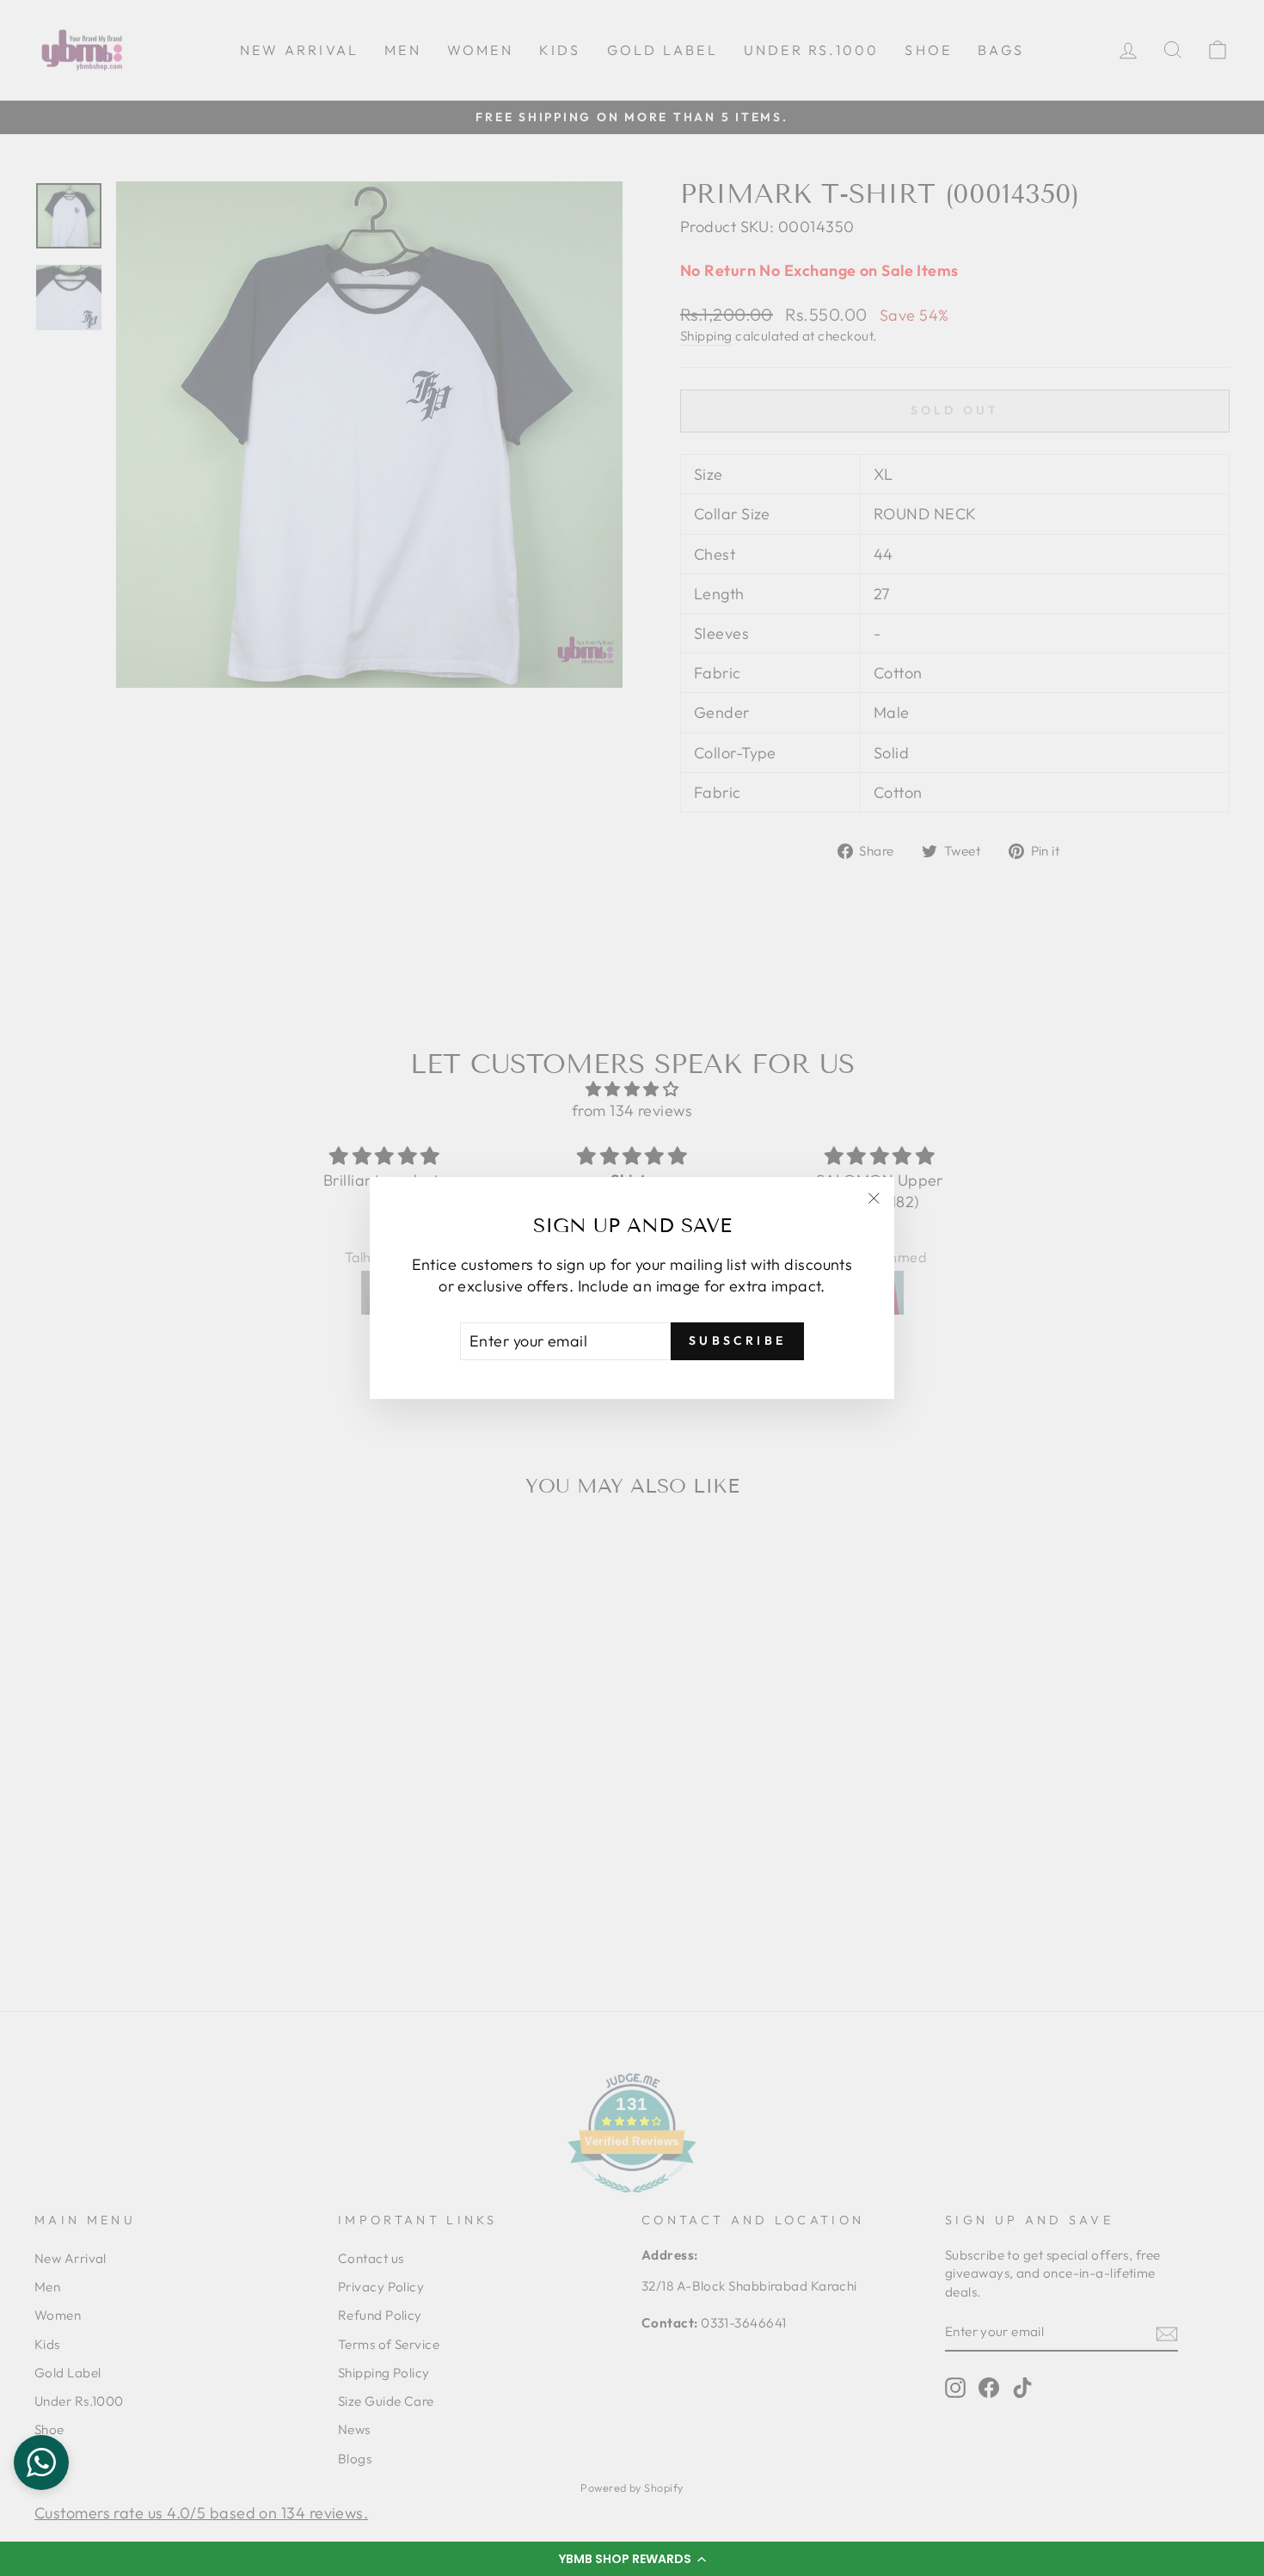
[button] (632, 2559)
